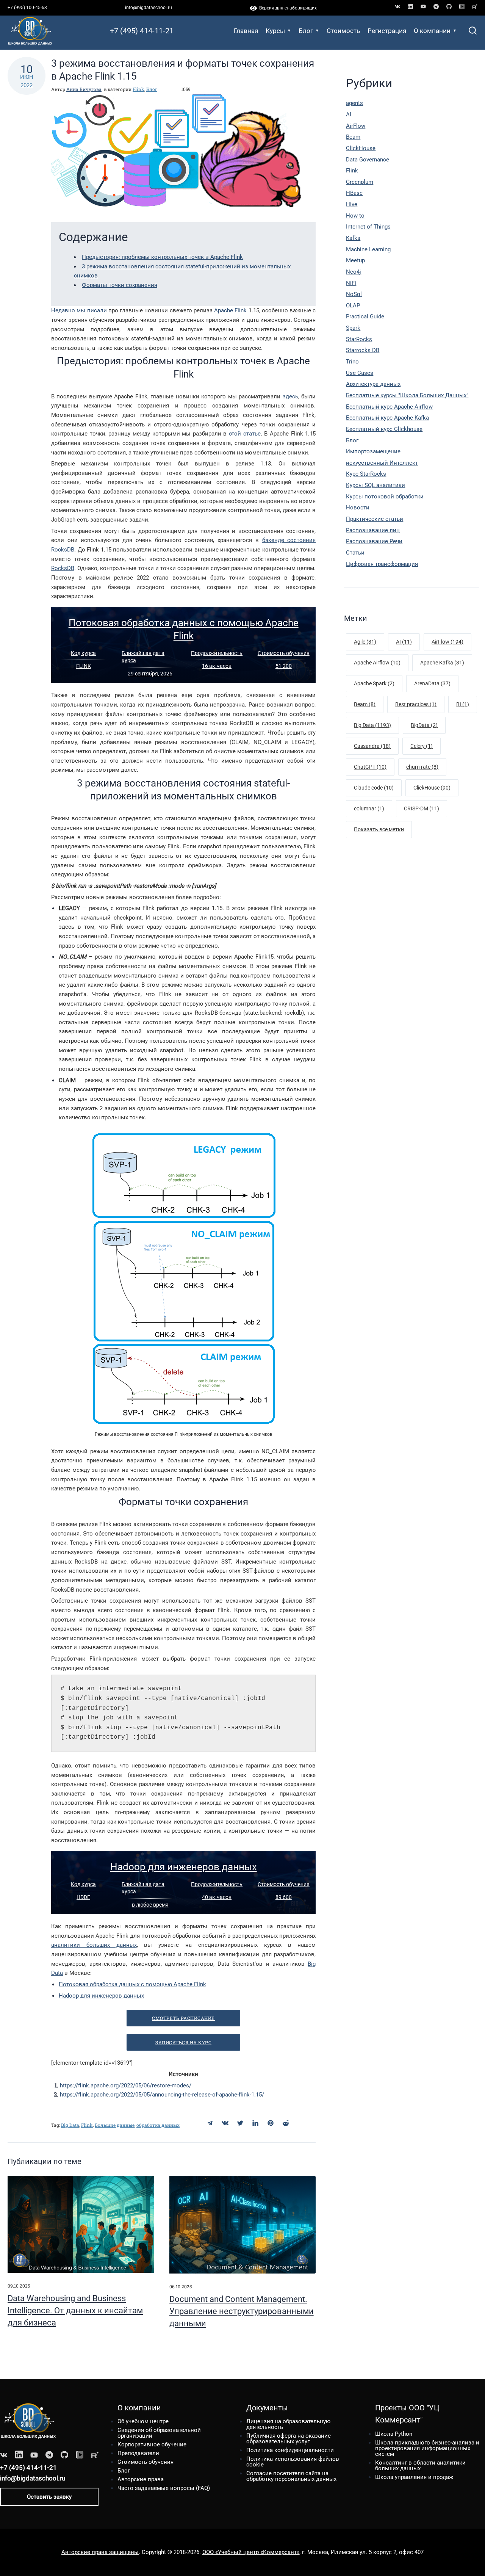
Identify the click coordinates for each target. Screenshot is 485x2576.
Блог (306, 31)
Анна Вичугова (84, 89)
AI (349, 114)
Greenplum (360, 182)
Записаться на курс (183, 2042)
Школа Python (394, 2434)
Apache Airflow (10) (377, 663)
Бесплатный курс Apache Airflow (389, 407)
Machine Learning (368, 249)
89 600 (284, 1897)
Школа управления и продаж (414, 2477)
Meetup (355, 260)
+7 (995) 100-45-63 (27, 8)
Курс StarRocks (366, 474)
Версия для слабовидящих (287, 8)
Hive (352, 204)
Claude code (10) (374, 788)
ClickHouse (361, 148)
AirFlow (356, 126)
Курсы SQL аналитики (375, 485)
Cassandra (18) (372, 746)
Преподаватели (138, 2453)
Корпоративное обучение (152, 2444)
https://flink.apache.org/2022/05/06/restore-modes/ (126, 2086)
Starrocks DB (363, 350)
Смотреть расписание (183, 2018)
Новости (358, 508)
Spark (353, 328)
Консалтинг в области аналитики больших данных (420, 2466)
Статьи (355, 553)
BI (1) (463, 704)
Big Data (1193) (372, 725)
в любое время (150, 1905)
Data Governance (368, 160)
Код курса (83, 653)
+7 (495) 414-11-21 (142, 31)
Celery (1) (422, 746)
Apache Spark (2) (374, 683)
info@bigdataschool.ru (149, 8)
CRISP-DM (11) (422, 809)
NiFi (351, 283)
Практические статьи (375, 519)
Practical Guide (365, 317)
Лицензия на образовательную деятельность (288, 2424)
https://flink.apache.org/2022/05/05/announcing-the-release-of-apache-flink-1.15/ (162, 2095)
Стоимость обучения (284, 653)
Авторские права (141, 2479)
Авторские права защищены (100, 2552)
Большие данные (115, 2125)
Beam (353, 137)
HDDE (83, 1897)
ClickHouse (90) (432, 788)
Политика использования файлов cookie (293, 2462)
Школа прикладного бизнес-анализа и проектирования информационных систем (427, 2448)
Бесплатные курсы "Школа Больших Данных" (407, 395)
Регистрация (387, 31)
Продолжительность (217, 653)
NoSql (354, 294)
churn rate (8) (422, 767)
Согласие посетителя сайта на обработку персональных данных (291, 2476)
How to (355, 216)
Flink (138, 89)
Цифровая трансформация (382, 564)
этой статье (245, 434)
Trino (352, 362)
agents (354, 103)
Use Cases (360, 373)
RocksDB (63, 568)
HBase (354, 193)
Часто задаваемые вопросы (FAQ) (164, 2488)
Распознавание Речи (374, 541)
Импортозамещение (373, 451)
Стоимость (343, 31)
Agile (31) (365, 642)
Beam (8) (365, 704)
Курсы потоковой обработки (385, 497)
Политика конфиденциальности (290, 2450)
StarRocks (359, 339)
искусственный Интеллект (382, 463)
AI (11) (404, 642)
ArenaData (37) (432, 683)
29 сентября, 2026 (150, 674)
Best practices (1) (416, 704)
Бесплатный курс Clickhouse (384, 429)
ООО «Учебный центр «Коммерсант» (251, 2552)
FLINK (84, 666)
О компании (432, 31)
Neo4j (354, 272)
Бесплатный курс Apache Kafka (387, 418)
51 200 (284, 666)
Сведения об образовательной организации (159, 2433)
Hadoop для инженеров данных (184, 1867)
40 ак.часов (217, 1897)
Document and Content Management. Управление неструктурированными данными (242, 2311)
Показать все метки (379, 829)
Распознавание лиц (373, 530)
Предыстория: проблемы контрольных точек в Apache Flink (162, 257)
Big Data (70, 2125)
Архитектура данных (373, 384)
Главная (246, 31)
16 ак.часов (217, 666)
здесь (290, 396)
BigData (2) (424, 725)
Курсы (275, 31)
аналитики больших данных (94, 1945)
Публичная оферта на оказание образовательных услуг (289, 2439)
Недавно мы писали (79, 310)
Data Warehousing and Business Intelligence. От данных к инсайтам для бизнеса (75, 2310)
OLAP (353, 306)
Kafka (353, 238)
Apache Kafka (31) (442, 663)
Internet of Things (368, 227)
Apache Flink (230, 310)
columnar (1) (369, 809)
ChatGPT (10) (370, 767)
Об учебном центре (143, 2421)
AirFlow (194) (447, 642)
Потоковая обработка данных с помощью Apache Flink (132, 1984)
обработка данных (158, 2125)
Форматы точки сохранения (120, 285)
